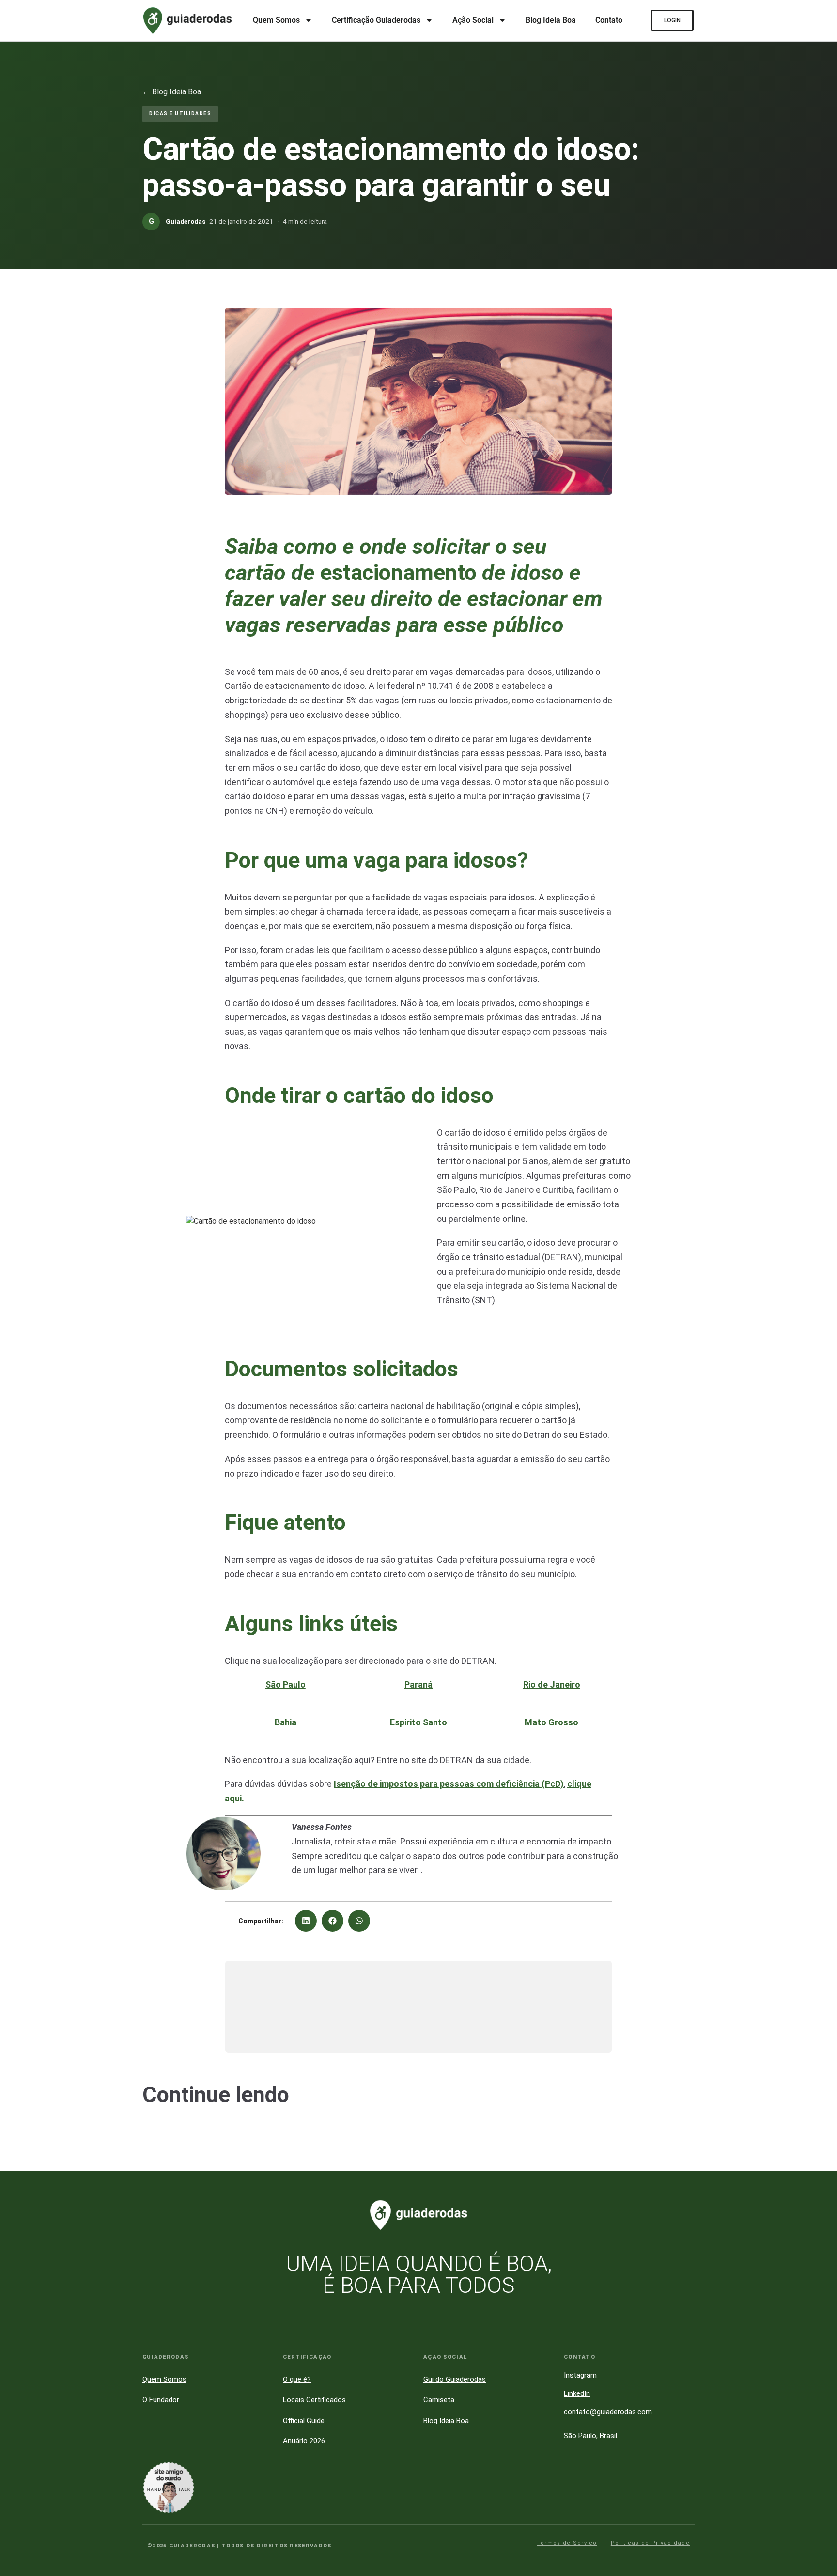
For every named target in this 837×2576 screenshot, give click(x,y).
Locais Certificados (314, 2400)
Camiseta (439, 2400)
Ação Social (473, 20)
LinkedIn (577, 2393)
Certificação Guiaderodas (376, 20)
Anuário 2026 (304, 2441)
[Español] (818, 2396)
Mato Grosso (551, 1722)
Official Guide (304, 2421)
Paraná (418, 1684)
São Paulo (286, 1684)
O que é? (297, 2379)
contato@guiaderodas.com (608, 2412)
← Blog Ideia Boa (172, 92)
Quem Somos (276, 20)
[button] (306, 1921)
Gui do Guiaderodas (455, 2379)
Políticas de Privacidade (650, 2543)
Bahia (286, 1722)
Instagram (580, 2375)
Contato (609, 20)
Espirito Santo (418, 1722)
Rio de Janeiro (552, 1684)
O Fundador (161, 2400)
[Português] (818, 2351)
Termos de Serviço (567, 2543)
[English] (818, 2374)
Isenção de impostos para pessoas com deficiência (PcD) (449, 1784)
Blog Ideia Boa (551, 20)
